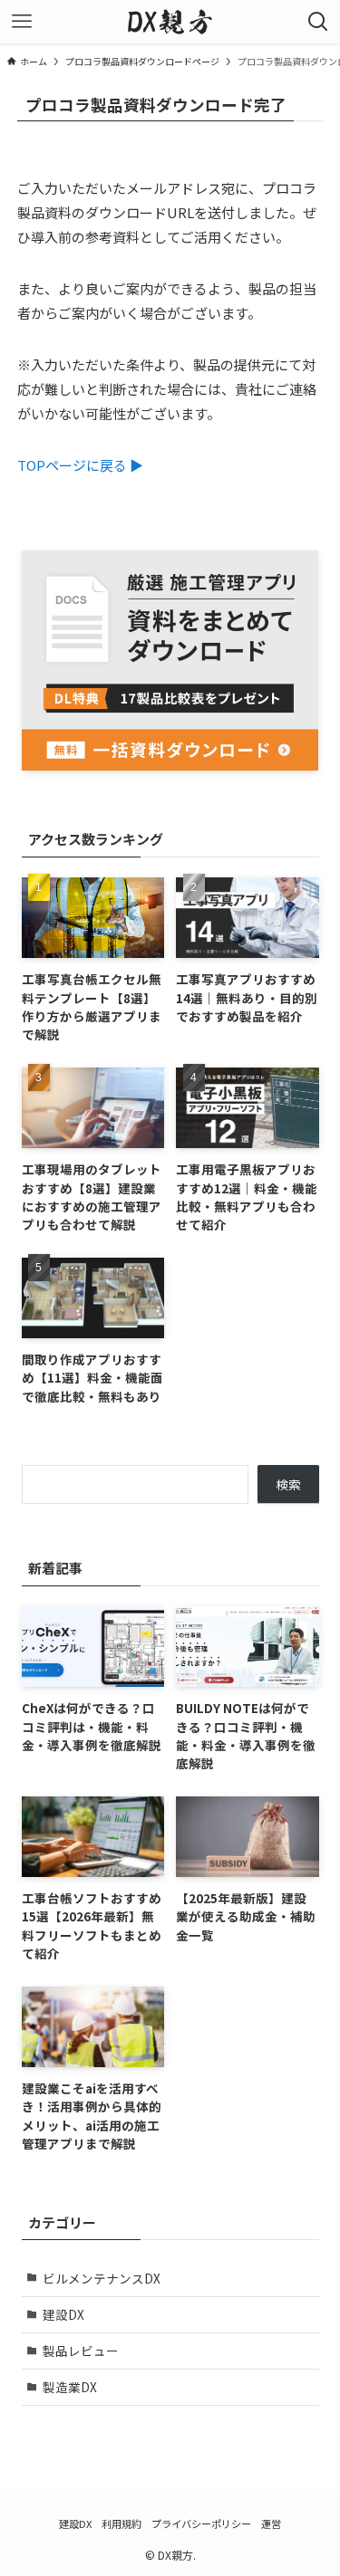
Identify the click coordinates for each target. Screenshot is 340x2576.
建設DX (63, 2314)
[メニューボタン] (22, 22)
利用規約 (121, 2523)
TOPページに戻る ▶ (80, 465)
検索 (288, 1484)
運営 (271, 2523)
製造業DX (70, 2387)
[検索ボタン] (318, 22)
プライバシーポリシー (201, 2523)
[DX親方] (170, 22)
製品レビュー (81, 2351)
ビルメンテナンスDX (102, 2278)
